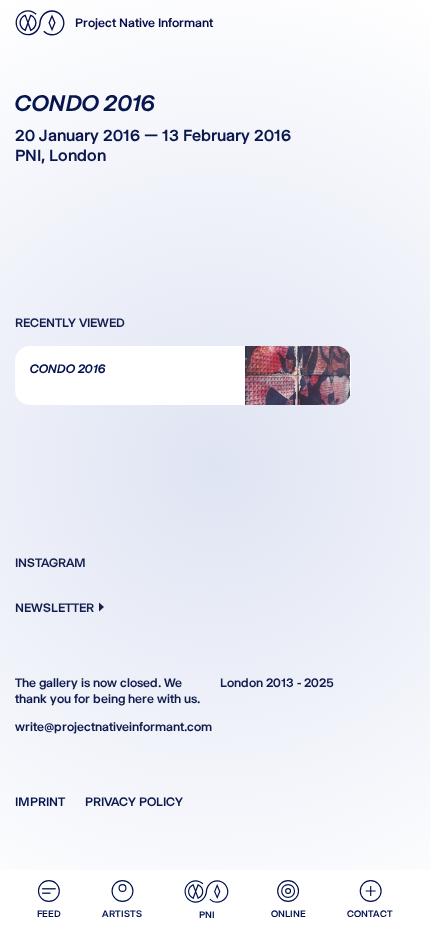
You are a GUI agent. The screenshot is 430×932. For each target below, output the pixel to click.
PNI (207, 914)
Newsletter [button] (54, 607)
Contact (370, 913)
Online (288, 913)
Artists (122, 913)
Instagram (50, 562)
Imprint (40, 801)
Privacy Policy (134, 801)
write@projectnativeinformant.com (112, 726)
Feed (49, 913)
